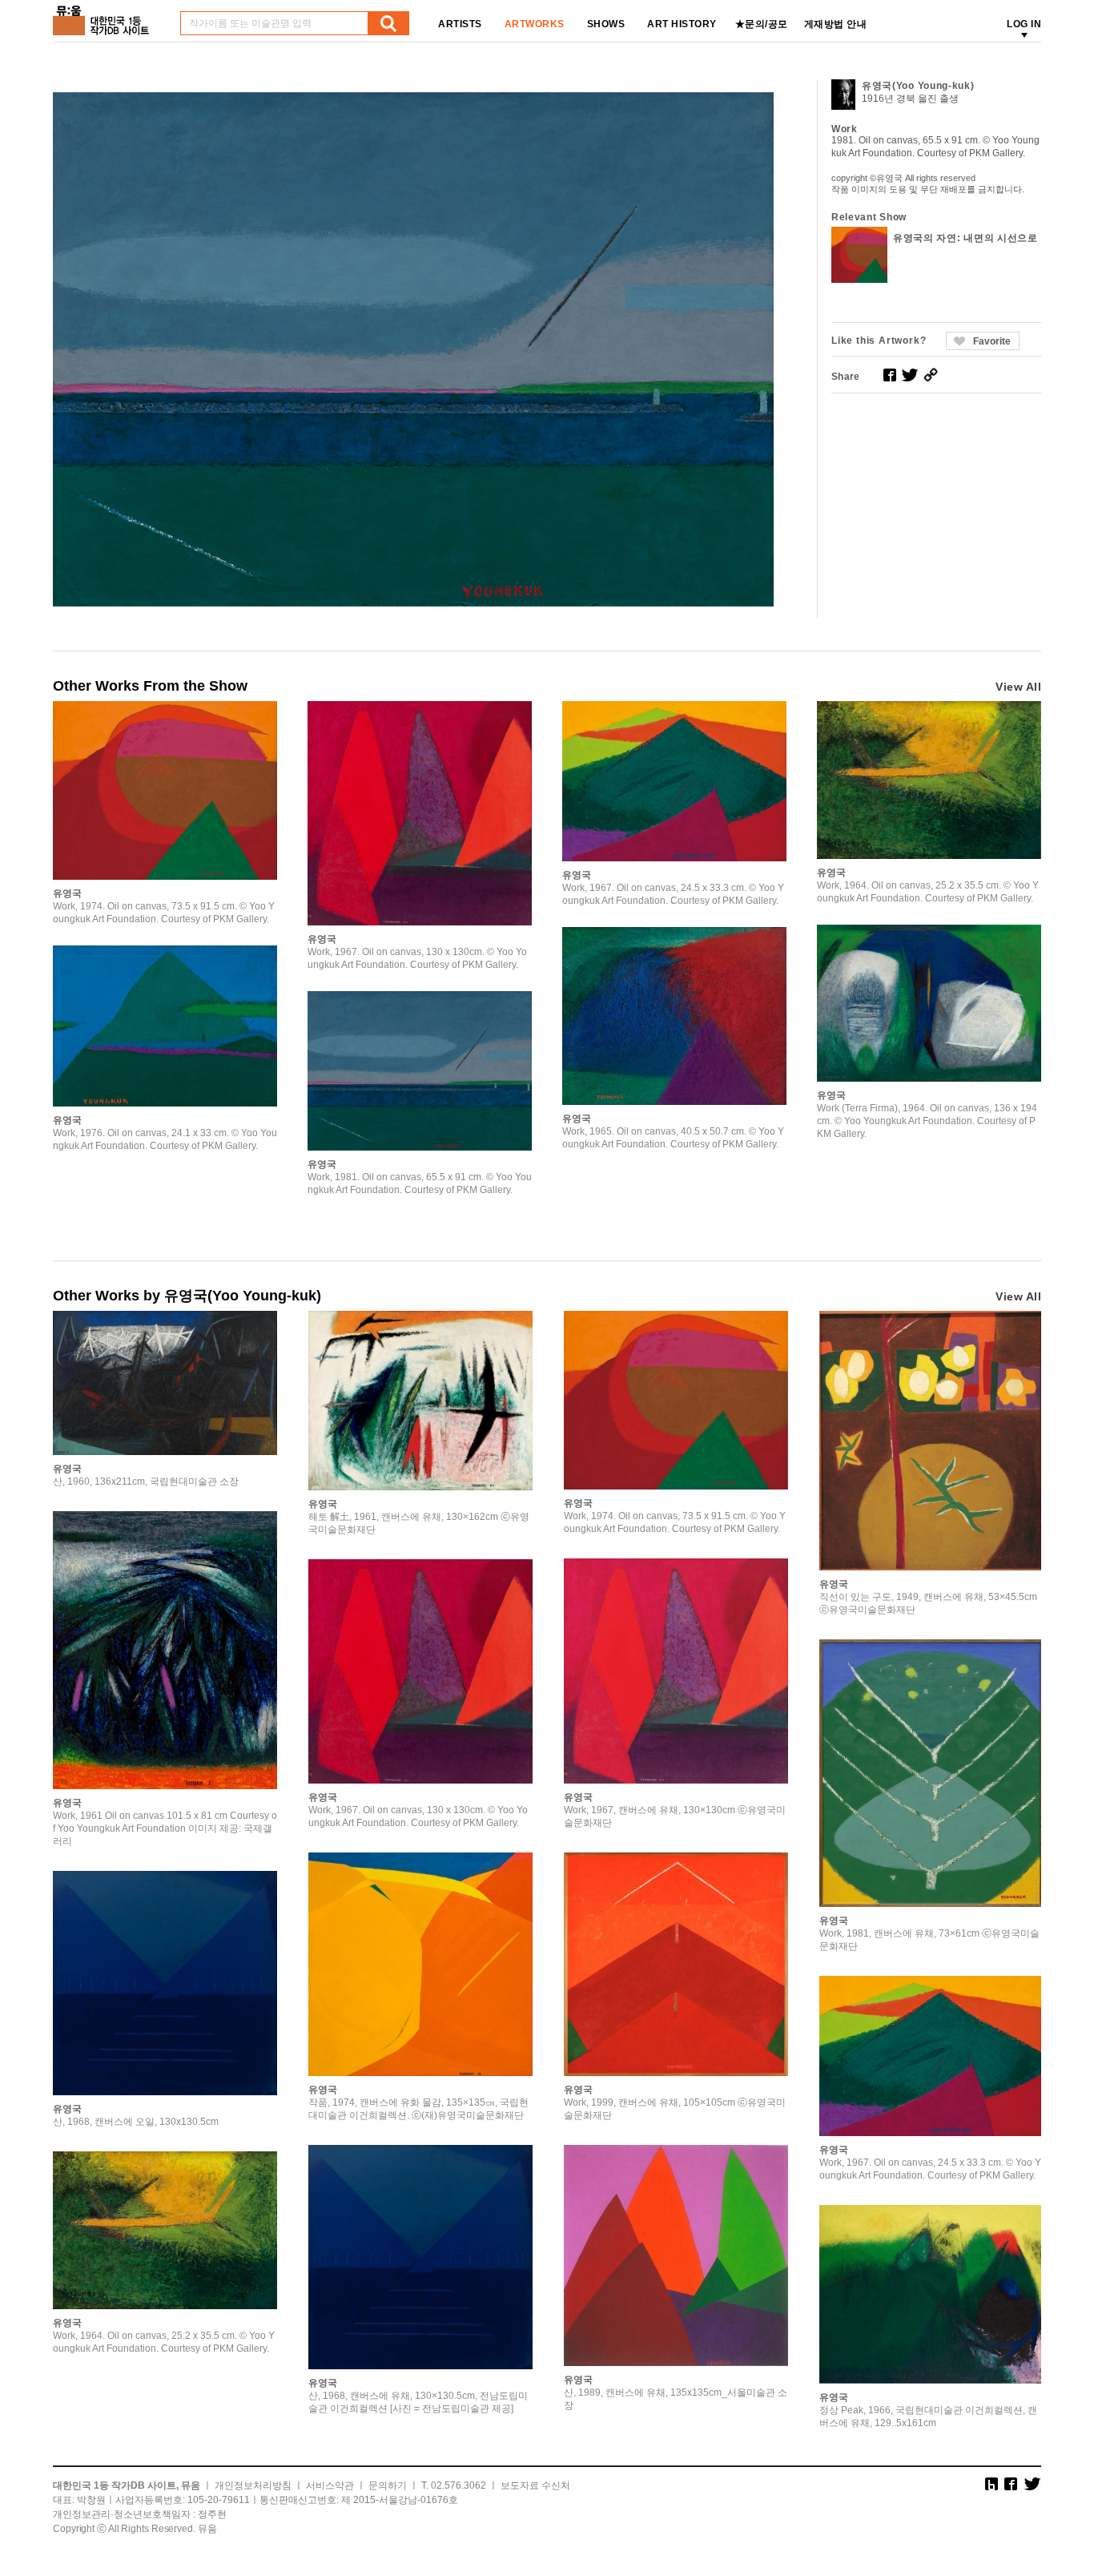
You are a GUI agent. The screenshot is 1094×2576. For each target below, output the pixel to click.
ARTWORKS (535, 24)
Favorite (992, 341)
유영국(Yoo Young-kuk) (918, 86)
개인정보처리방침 (253, 2485)
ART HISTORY (682, 24)
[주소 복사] (931, 375)
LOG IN (1024, 24)
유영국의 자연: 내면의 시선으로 (965, 238)
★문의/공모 (762, 24)
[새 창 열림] (890, 375)
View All (1018, 687)
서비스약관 (330, 2485)
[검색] (388, 23)
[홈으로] (104, 15)
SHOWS (606, 24)
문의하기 (388, 2485)
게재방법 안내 (836, 24)
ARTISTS (460, 24)
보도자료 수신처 (535, 2485)
